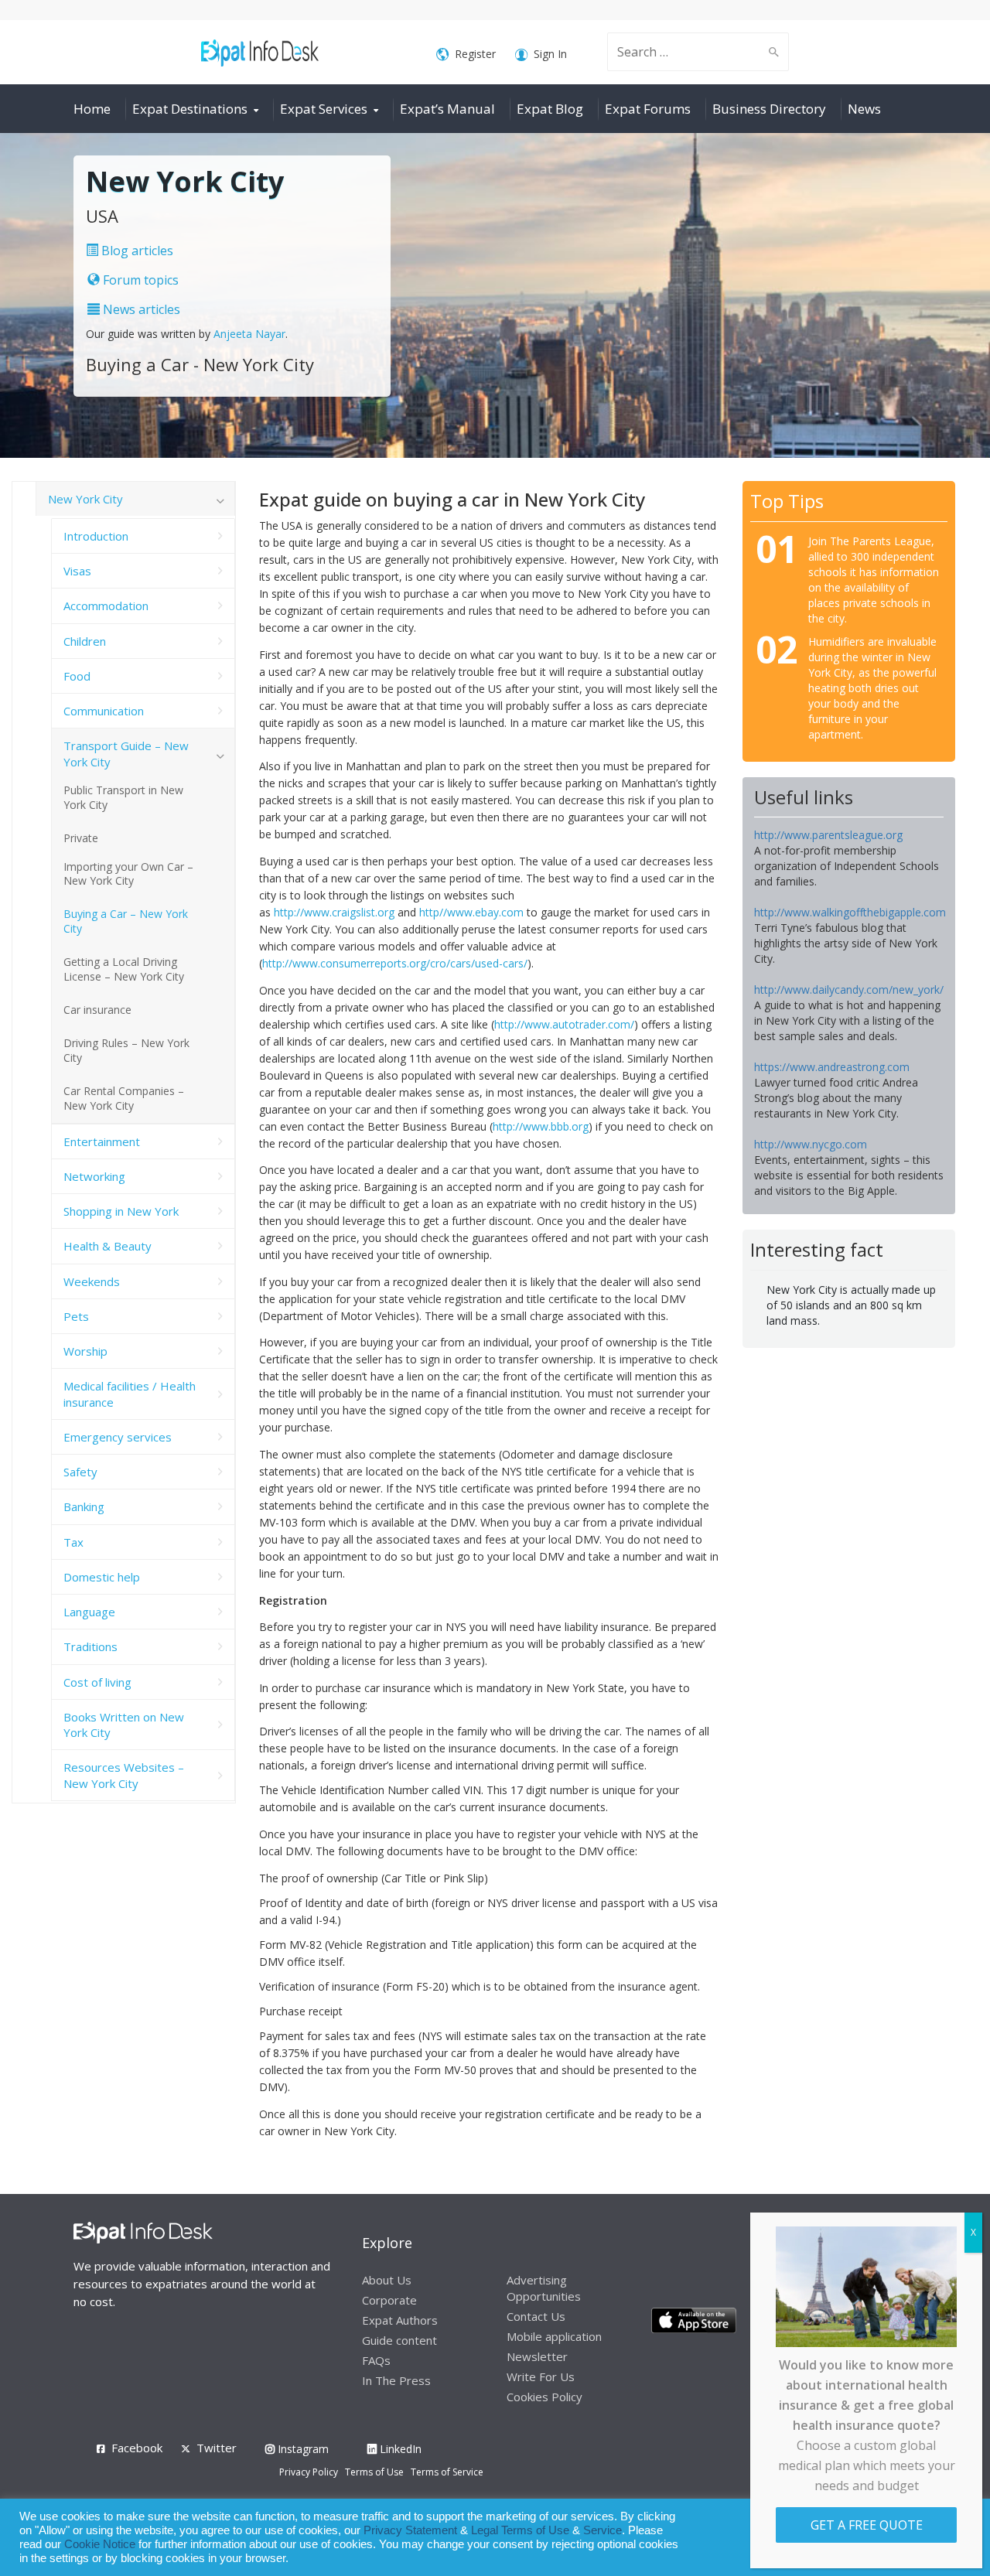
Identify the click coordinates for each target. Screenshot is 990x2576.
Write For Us (541, 2376)
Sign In (550, 54)
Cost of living (97, 1682)
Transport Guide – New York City (126, 753)
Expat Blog (550, 109)
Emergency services (118, 1437)
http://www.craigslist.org (334, 912)
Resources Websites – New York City (124, 1775)
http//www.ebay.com (471, 912)
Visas (77, 571)
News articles (140, 309)
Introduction (96, 536)
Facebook (137, 2448)
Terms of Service (447, 2472)
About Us (387, 2280)
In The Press (396, 2380)
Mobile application (554, 2336)
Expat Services (324, 109)
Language (89, 1612)
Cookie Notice (100, 2544)
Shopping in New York (121, 1211)
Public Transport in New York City (123, 797)
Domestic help (102, 1577)
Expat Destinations (190, 109)
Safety (80, 1472)
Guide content (399, 2340)
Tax (73, 1542)
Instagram (302, 2449)
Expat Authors (400, 2320)
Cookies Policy (544, 2397)
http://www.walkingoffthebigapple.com (850, 912)
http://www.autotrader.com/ (564, 1024)
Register (475, 54)
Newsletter (537, 2356)
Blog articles (136, 251)
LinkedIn (399, 2449)
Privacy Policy (309, 2472)
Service (603, 2530)
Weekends (92, 1281)
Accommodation (106, 606)
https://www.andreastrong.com (832, 1067)
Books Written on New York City (124, 1725)
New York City (85, 499)
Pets (76, 1316)
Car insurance (97, 1010)
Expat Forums (648, 109)
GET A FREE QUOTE (867, 2525)
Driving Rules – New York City (126, 1050)
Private (81, 838)
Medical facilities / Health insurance (130, 1394)
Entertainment (102, 1141)
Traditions (90, 1646)
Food (77, 676)
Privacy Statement (410, 2530)
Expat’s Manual (447, 109)
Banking (84, 1506)
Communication (104, 711)
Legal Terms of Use (520, 2530)
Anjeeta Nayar (249, 334)
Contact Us (536, 2316)
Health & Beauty (108, 1246)
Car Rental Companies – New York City (124, 1098)
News (864, 109)
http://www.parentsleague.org (828, 835)
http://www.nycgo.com (811, 1144)
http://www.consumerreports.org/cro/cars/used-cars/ (395, 963)
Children (85, 641)
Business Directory (769, 109)
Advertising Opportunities (544, 2288)
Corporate (389, 2300)
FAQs (376, 2360)
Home (92, 109)
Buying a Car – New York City (126, 921)
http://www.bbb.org (541, 1126)
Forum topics (139, 280)
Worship (85, 1351)
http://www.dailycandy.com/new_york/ (849, 989)
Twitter (217, 2448)
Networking (94, 1176)
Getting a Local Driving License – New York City (124, 969)
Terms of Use (374, 2472)
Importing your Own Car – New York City (128, 874)
